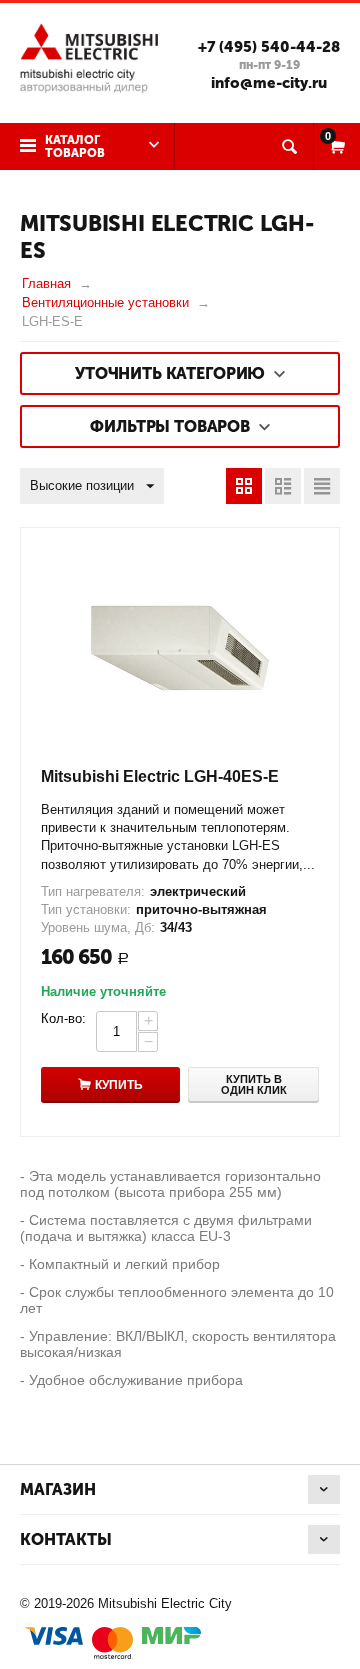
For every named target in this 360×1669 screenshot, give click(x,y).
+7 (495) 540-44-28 (269, 47)
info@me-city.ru (269, 83)
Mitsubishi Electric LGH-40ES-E (160, 776)
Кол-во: (63, 1018)
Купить (119, 1085)
